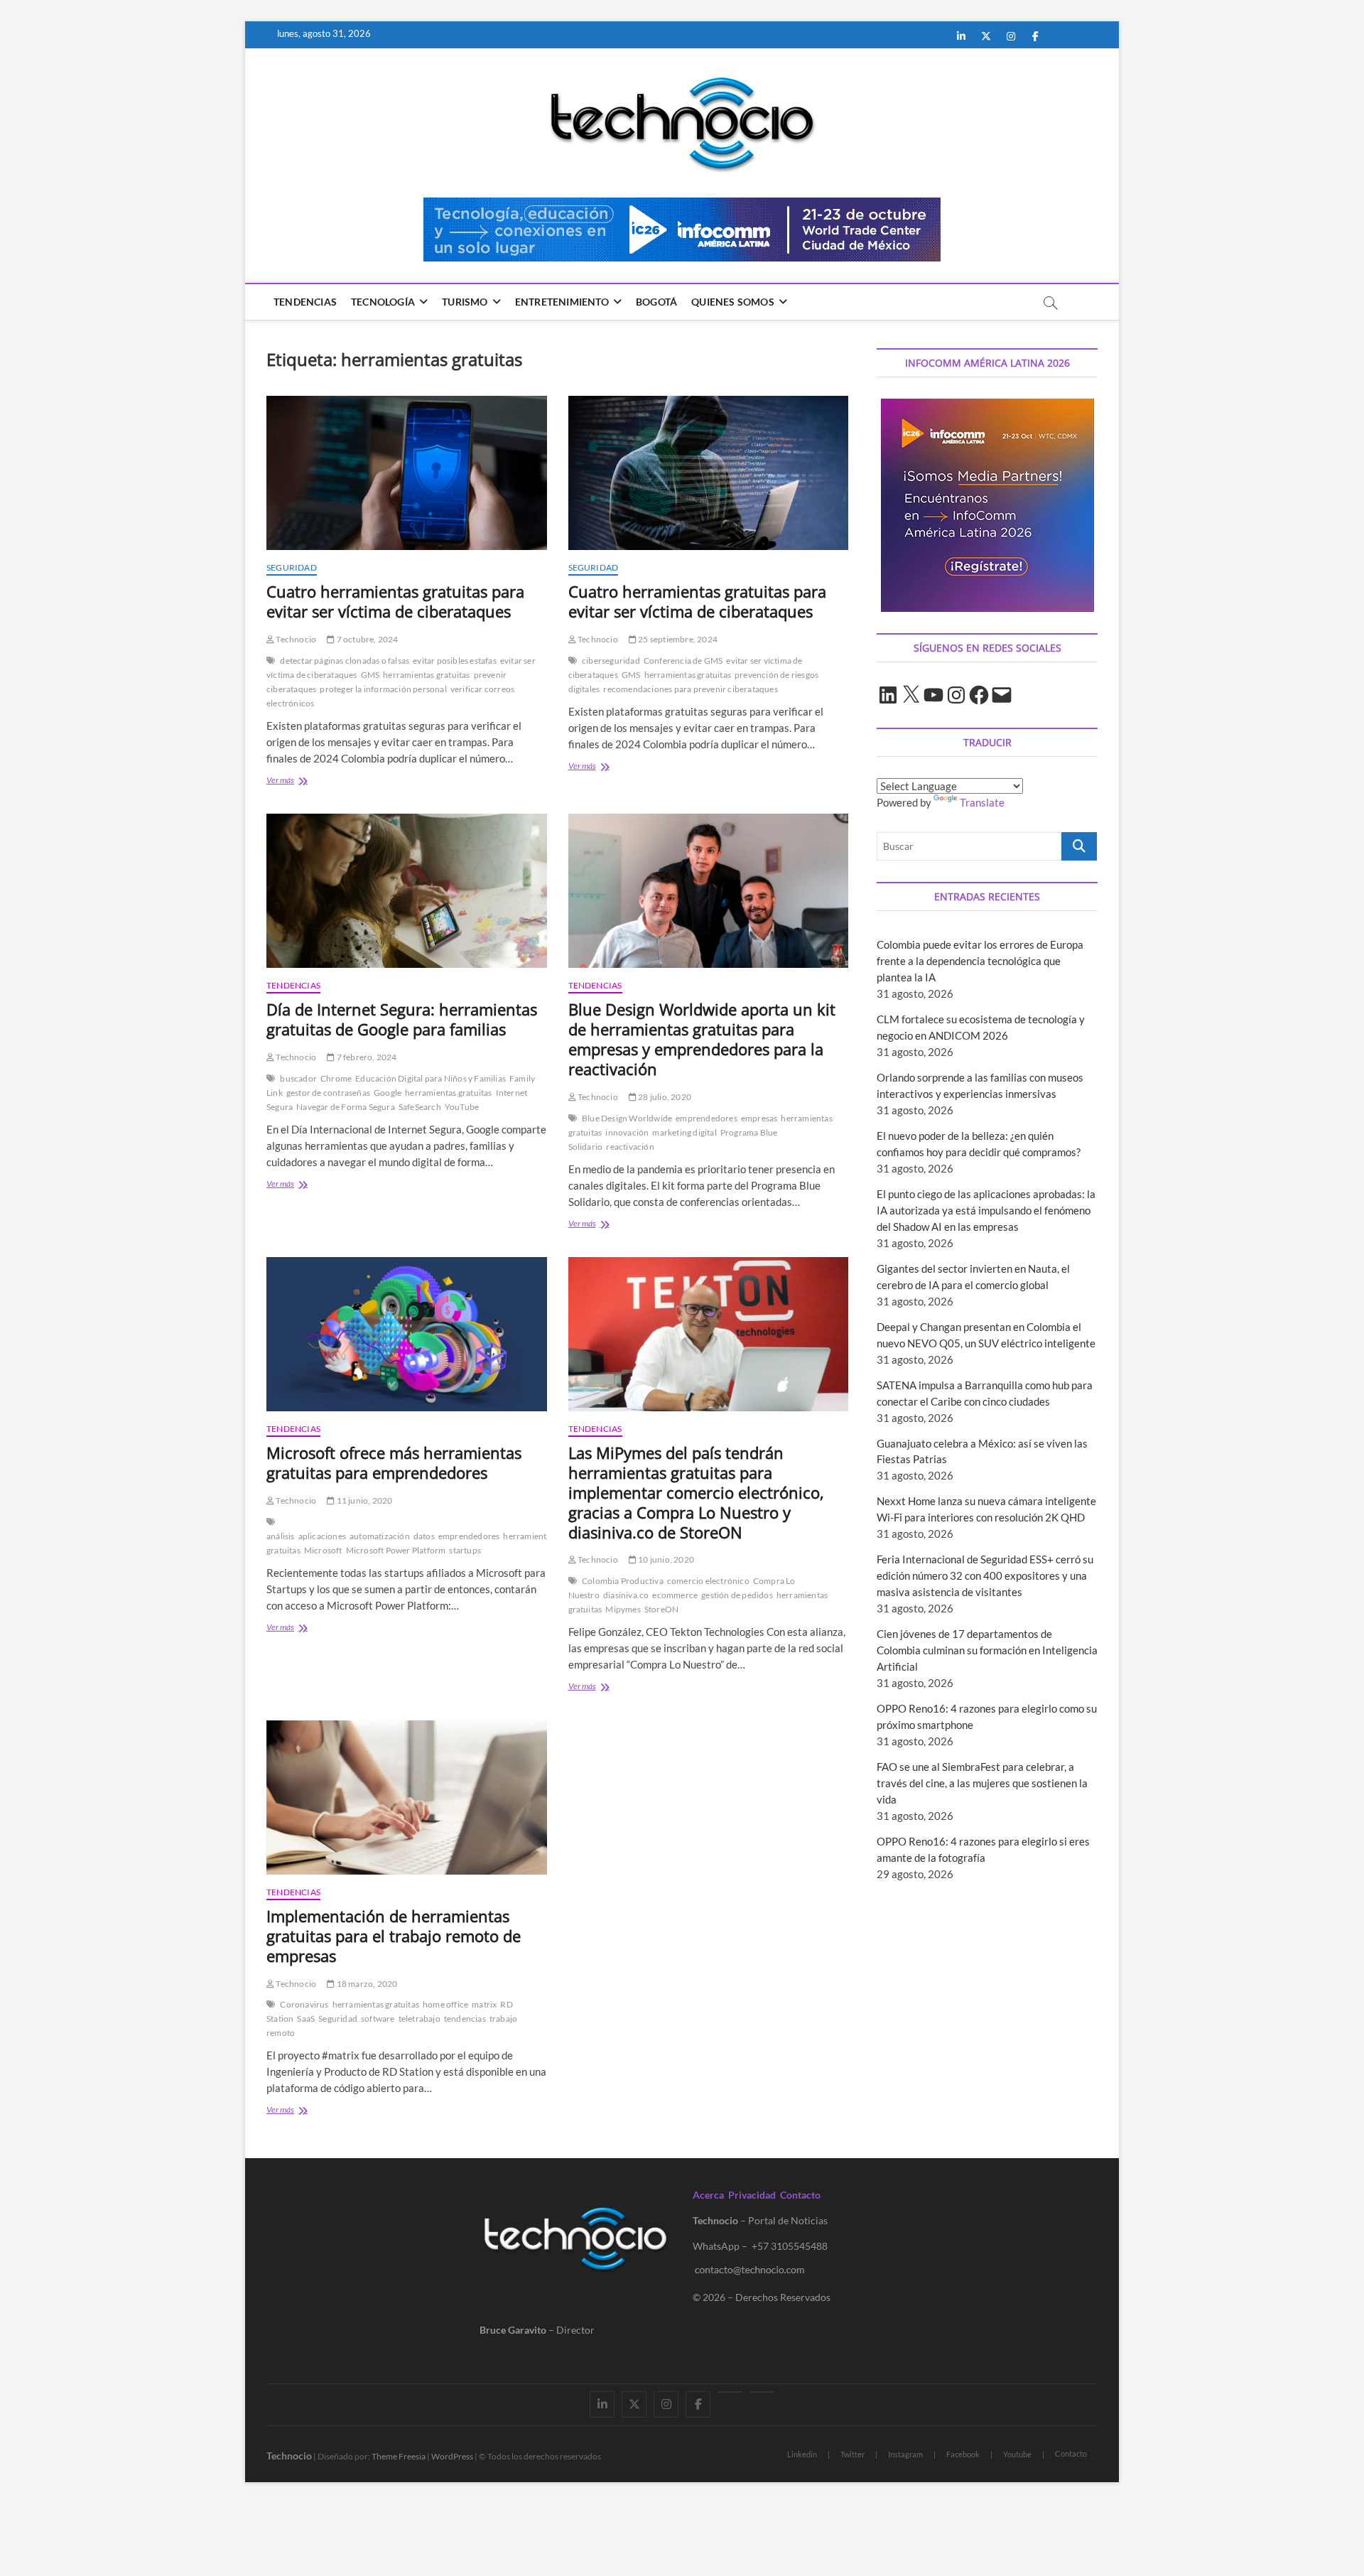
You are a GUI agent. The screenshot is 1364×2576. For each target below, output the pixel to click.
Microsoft (323, 1550)
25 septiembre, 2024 (677, 639)
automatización (380, 1536)
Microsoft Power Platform (396, 1550)
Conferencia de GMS (683, 661)
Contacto (800, 2195)
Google (388, 1093)
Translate (982, 802)
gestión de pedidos (737, 1595)
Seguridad (292, 567)
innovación (627, 1132)
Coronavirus (304, 2004)
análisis (281, 1536)
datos (424, 1536)
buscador (298, 1078)
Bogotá (656, 302)
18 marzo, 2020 (366, 1984)
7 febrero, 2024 (366, 1057)
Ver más (303, 781)
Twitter (852, 2454)
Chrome (336, 1078)
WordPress (452, 2456)
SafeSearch (420, 1107)
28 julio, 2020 (664, 1097)
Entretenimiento (562, 302)
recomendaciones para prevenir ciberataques (690, 689)
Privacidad (752, 2195)
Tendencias (305, 302)
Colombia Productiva (623, 1581)
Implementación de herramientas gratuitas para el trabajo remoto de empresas (394, 1936)
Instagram (905, 2454)
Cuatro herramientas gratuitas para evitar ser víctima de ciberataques (395, 601)
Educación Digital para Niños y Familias (431, 1078)
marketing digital (684, 1132)
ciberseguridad (611, 661)
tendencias (465, 2019)
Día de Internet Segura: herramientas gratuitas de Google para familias (402, 1019)
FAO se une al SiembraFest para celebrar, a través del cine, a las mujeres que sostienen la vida (982, 1783)
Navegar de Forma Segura (346, 1107)
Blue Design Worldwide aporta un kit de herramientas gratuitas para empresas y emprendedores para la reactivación (702, 1039)
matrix (484, 2004)
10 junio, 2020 (665, 1559)
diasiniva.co (626, 1595)
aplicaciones (322, 1536)
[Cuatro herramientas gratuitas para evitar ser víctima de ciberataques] (407, 473)
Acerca (708, 2195)
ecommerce (675, 1595)
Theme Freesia (399, 2456)
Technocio (295, 639)
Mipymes (623, 1609)
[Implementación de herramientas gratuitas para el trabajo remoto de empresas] (407, 1798)
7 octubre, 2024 (366, 639)
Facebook (963, 2454)
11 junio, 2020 (363, 1500)
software (378, 2019)
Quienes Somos (733, 302)
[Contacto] (762, 2392)
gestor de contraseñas (328, 1093)
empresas (759, 1118)
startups (465, 1550)
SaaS (306, 2019)
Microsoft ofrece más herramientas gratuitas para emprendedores (394, 1462)
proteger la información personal (383, 689)
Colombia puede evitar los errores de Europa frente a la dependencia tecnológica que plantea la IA (980, 961)
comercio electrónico (708, 1581)
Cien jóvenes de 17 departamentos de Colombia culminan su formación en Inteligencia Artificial (987, 1650)
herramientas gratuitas (426, 675)
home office (445, 2004)
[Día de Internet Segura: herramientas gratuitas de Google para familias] (407, 891)
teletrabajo (420, 2019)
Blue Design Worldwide (627, 1118)
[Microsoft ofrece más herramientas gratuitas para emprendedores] (407, 1334)
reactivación (630, 1147)
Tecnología (383, 302)
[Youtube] (730, 2392)
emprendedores (707, 1118)
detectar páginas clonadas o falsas (345, 661)
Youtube (1017, 2454)
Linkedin (802, 2454)
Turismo (465, 302)
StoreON (661, 1609)
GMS (370, 675)
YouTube (462, 1107)
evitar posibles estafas (455, 661)
